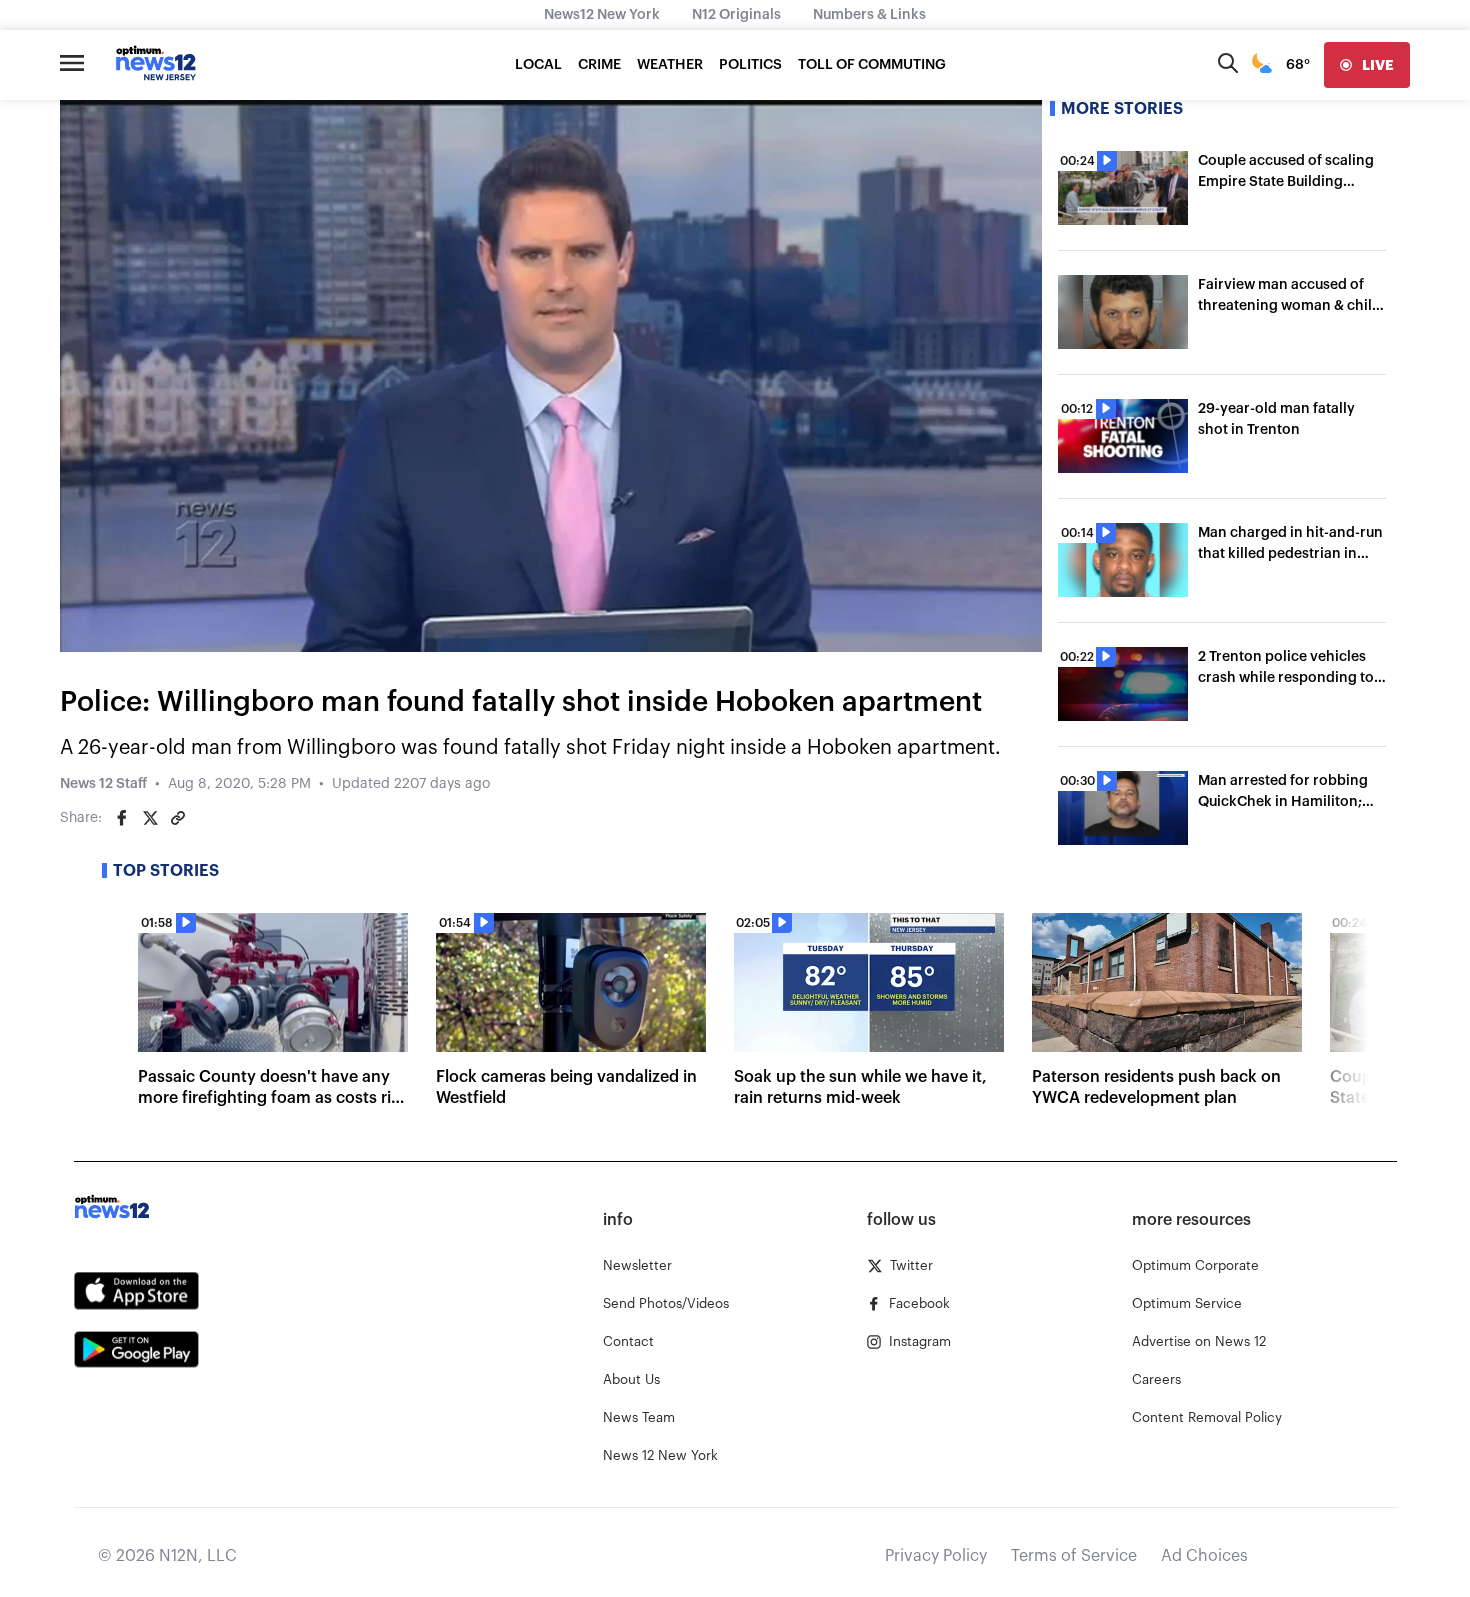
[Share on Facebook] (122, 818)
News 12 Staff (103, 784)
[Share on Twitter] (150, 818)
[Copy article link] (178, 818)
